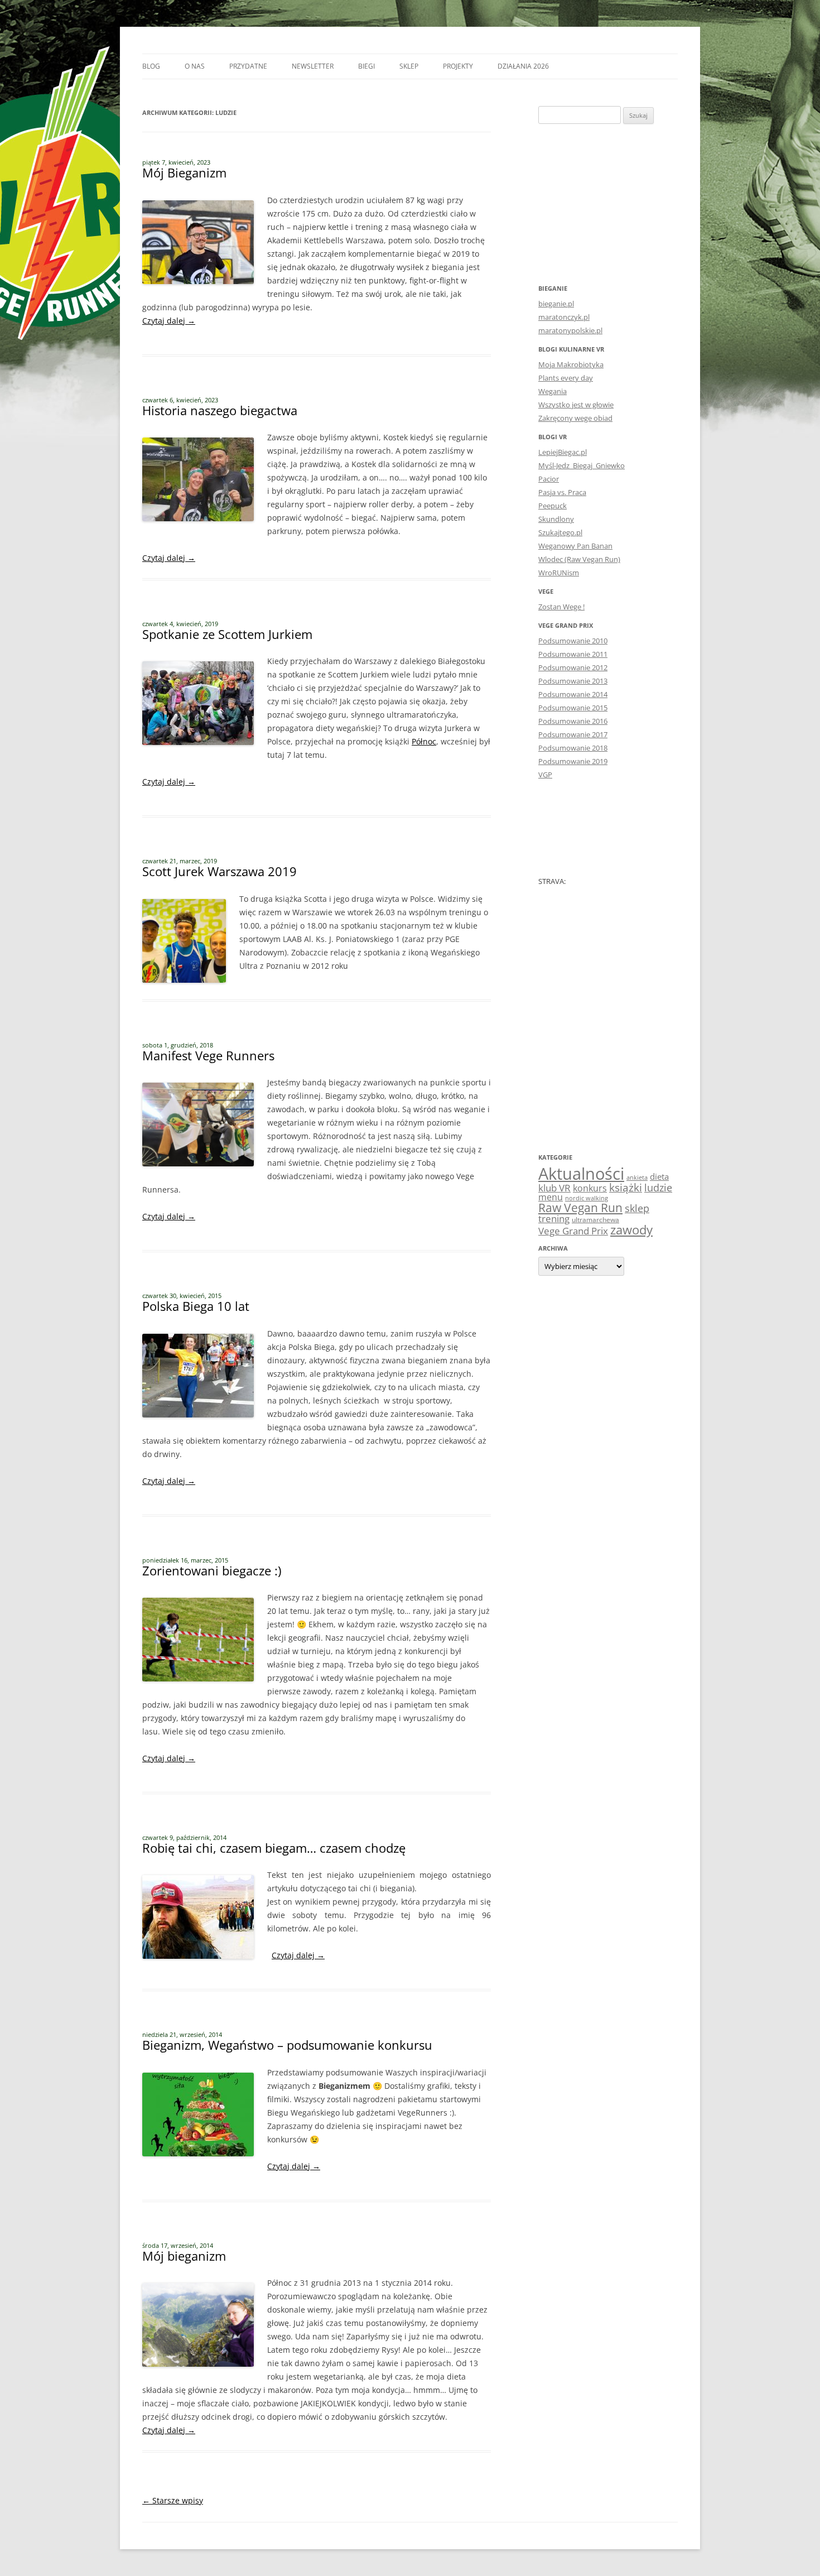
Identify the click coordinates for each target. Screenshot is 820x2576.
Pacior (549, 479)
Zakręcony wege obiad (575, 418)
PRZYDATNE (248, 66)
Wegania (553, 391)
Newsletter (313, 66)
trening (554, 1218)
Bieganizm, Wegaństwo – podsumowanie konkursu (287, 2045)
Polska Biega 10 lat (196, 1306)
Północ (424, 741)
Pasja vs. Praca (562, 492)
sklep (637, 1208)
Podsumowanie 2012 (573, 667)
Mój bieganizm (184, 2256)
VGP (545, 775)
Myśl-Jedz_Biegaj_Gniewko (582, 465)
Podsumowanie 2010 (573, 641)
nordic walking (587, 1198)
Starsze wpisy (173, 2500)
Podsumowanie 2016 (573, 721)
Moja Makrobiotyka (571, 364)
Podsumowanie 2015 (573, 708)
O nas (195, 66)
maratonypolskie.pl (570, 330)
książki (626, 1188)
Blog (151, 66)
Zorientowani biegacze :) (212, 1570)
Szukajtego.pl (560, 532)
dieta (659, 1176)
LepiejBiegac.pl (563, 452)
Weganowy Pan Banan (575, 546)
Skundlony (556, 519)
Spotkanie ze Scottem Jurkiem (227, 634)
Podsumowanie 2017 (573, 734)
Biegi (366, 66)
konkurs (590, 1188)
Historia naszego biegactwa (220, 410)
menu (551, 1197)
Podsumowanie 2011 (573, 654)
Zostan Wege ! (561, 607)
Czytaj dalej (169, 321)
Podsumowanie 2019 (573, 761)
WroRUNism (559, 573)
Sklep (409, 66)
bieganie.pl (556, 304)
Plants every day (566, 378)
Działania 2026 (523, 66)
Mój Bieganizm (184, 172)
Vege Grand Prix (573, 1231)
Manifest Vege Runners (208, 1055)
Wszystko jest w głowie (576, 405)
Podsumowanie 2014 (573, 694)
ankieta (637, 1178)
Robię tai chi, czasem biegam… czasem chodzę (274, 1848)
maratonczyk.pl (564, 317)
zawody (631, 1229)
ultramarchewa (595, 1220)
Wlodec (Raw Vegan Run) (579, 559)
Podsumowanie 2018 (573, 748)
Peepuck (553, 506)
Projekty (458, 66)
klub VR (554, 1188)
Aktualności (581, 1174)
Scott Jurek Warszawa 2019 (220, 871)
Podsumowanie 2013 (573, 681)
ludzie (658, 1187)
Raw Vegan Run (580, 1207)
